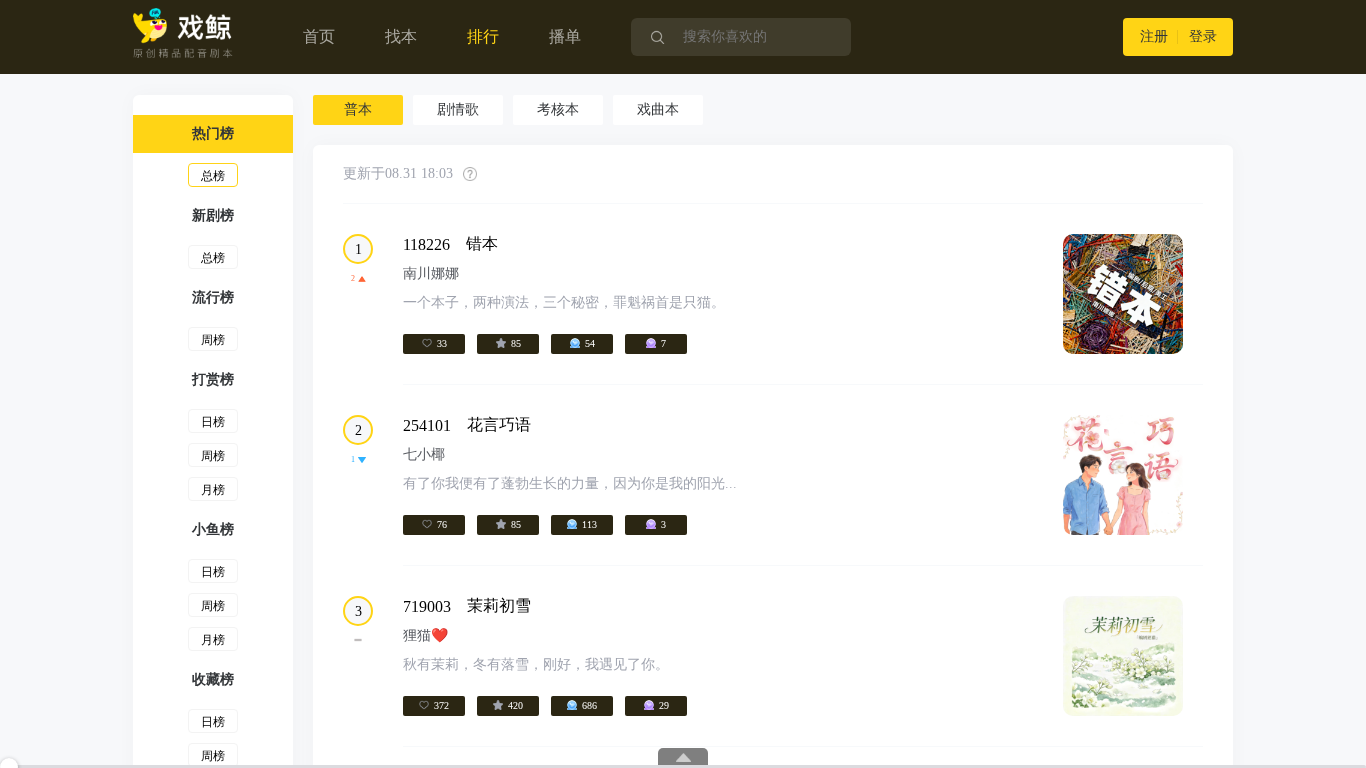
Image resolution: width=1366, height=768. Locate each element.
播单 (565, 36)
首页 (319, 36)
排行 (483, 36)
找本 (401, 36)
